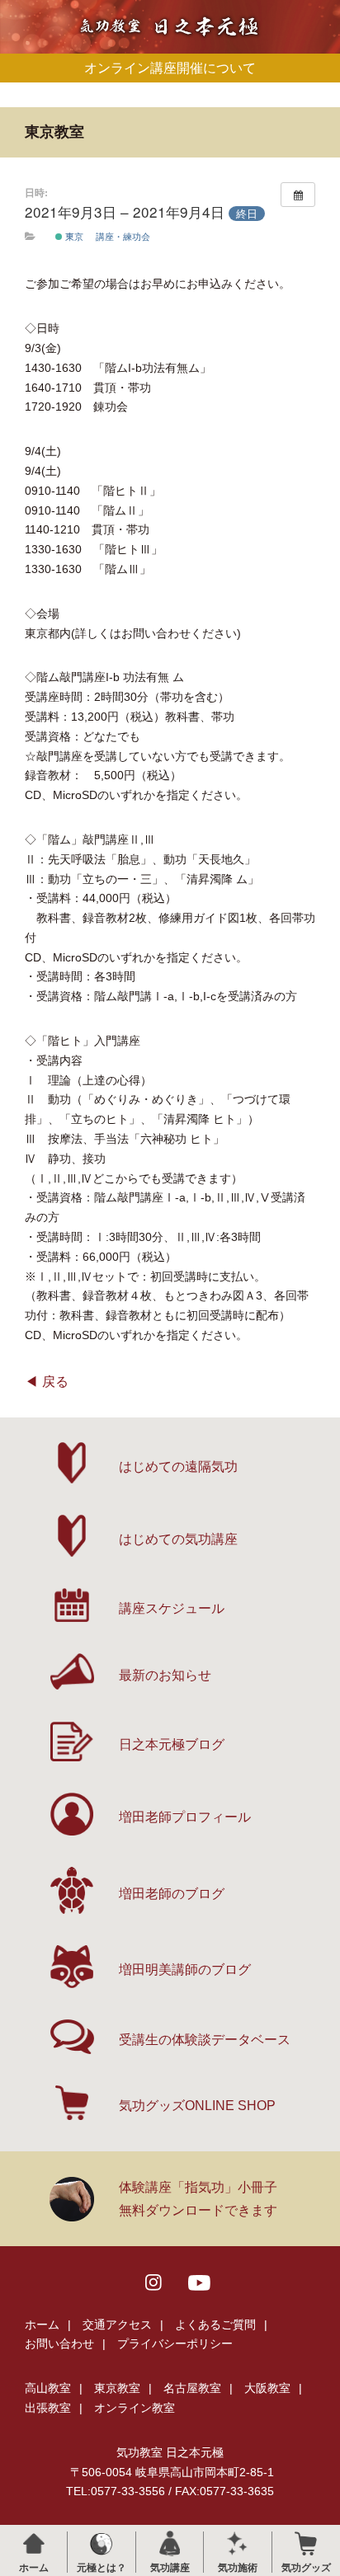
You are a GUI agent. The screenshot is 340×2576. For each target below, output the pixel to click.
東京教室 (117, 2388)
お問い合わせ (59, 2343)
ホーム (42, 2325)
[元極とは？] (101, 2543)
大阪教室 (267, 2388)
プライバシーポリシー (175, 2343)
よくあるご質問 (215, 2325)
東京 (73, 236)
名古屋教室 (192, 2388)
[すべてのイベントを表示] (298, 195)
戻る (55, 1382)
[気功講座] (170, 2543)
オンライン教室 (135, 2408)
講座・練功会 (123, 236)
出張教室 (48, 2408)
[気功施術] (237, 2543)
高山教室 (48, 2388)
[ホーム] (33, 2543)
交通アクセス (117, 2325)
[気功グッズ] (306, 2543)
